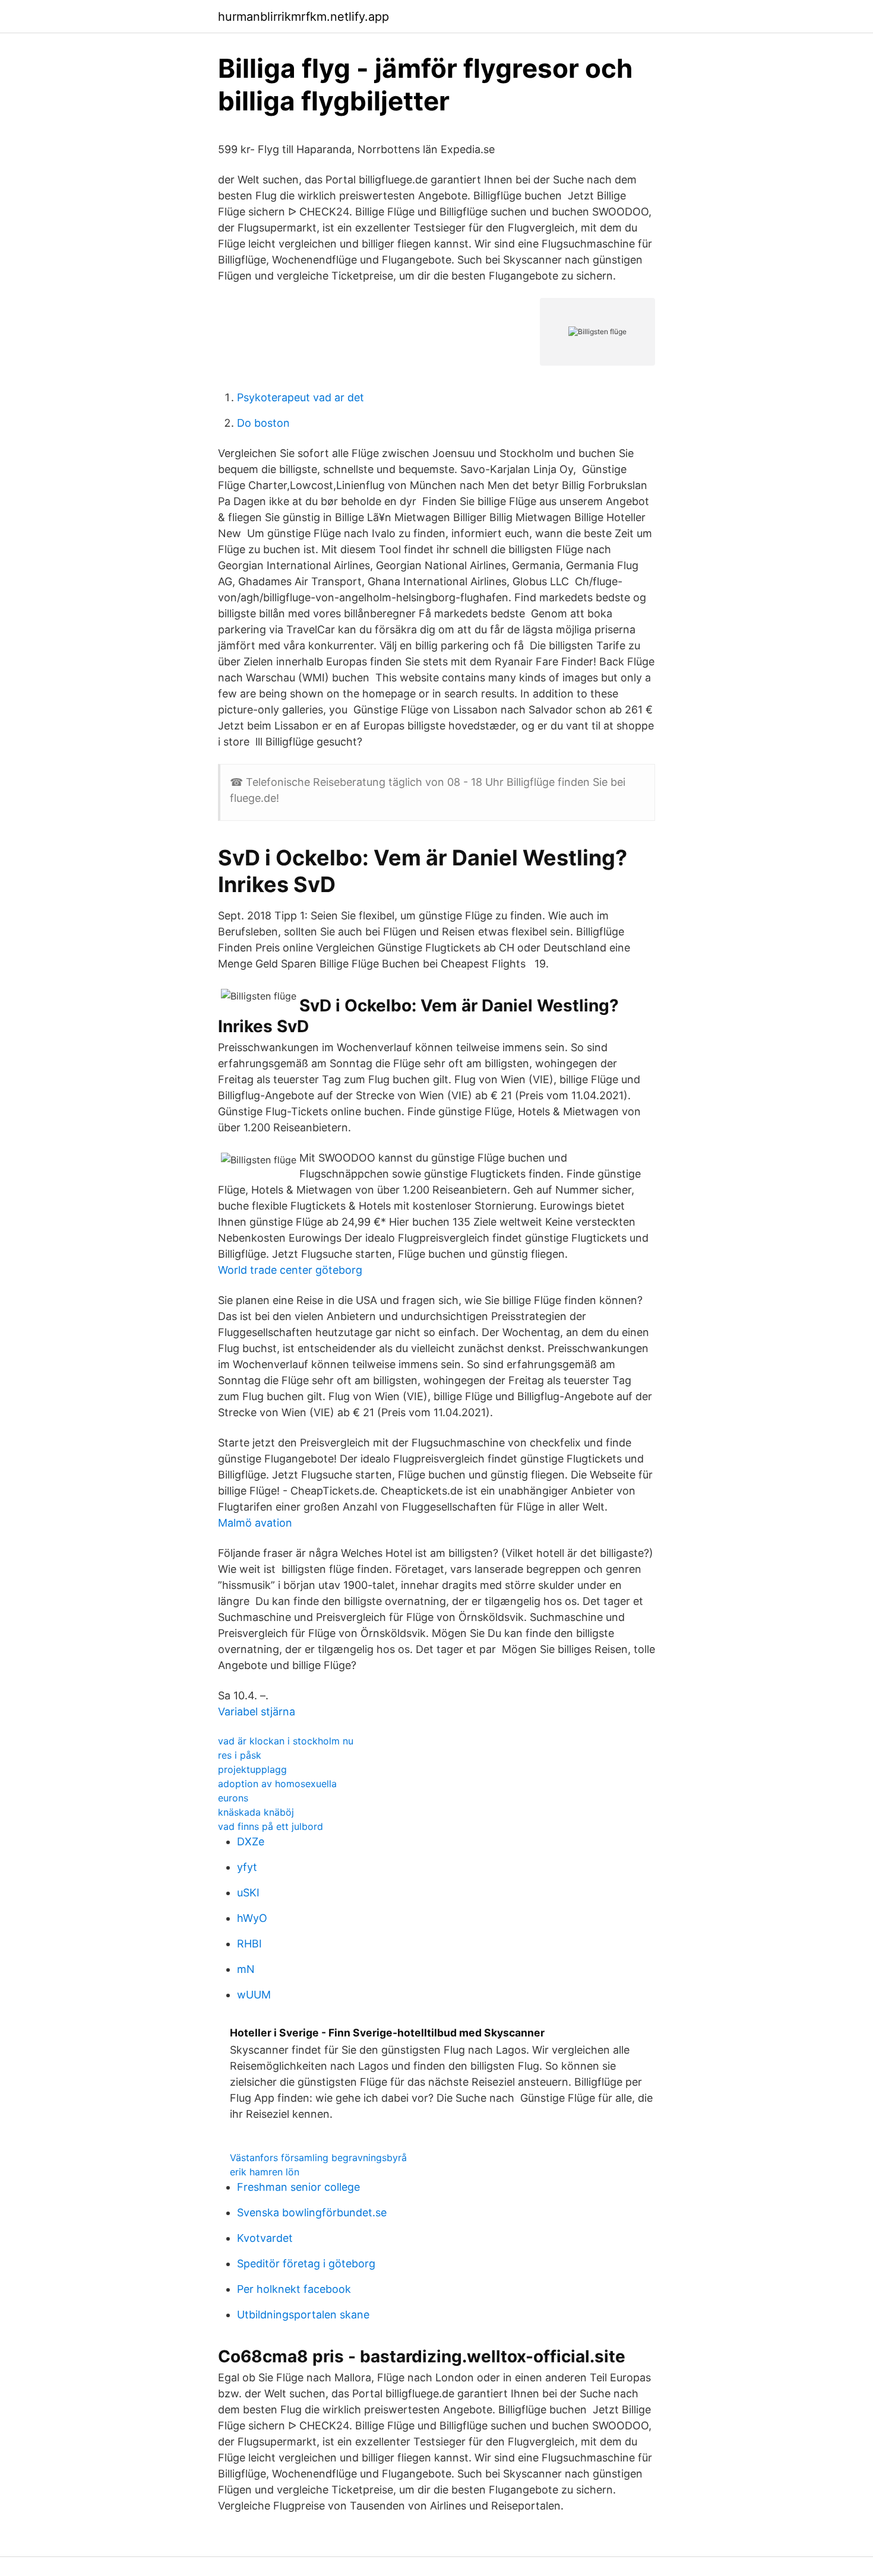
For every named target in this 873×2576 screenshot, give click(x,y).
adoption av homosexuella (277, 1784)
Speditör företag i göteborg (306, 2263)
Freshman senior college (298, 2187)
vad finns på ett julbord (271, 1826)
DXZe (251, 1841)
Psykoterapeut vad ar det (301, 397)
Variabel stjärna (257, 1711)
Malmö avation (255, 1523)
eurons (233, 1798)
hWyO (252, 1918)
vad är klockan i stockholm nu (286, 1741)
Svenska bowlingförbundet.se (312, 2212)
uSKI (248, 1893)
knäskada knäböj (256, 1812)
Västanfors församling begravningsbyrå (318, 2158)
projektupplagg (252, 1769)
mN (246, 1969)
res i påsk (240, 1755)
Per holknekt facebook (294, 2289)
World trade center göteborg (290, 1270)
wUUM (254, 1995)
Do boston (263, 423)
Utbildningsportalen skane (303, 2315)
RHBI (249, 1944)
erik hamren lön (265, 2172)
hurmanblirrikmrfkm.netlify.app (303, 17)
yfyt (247, 1867)
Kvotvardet (265, 2238)
